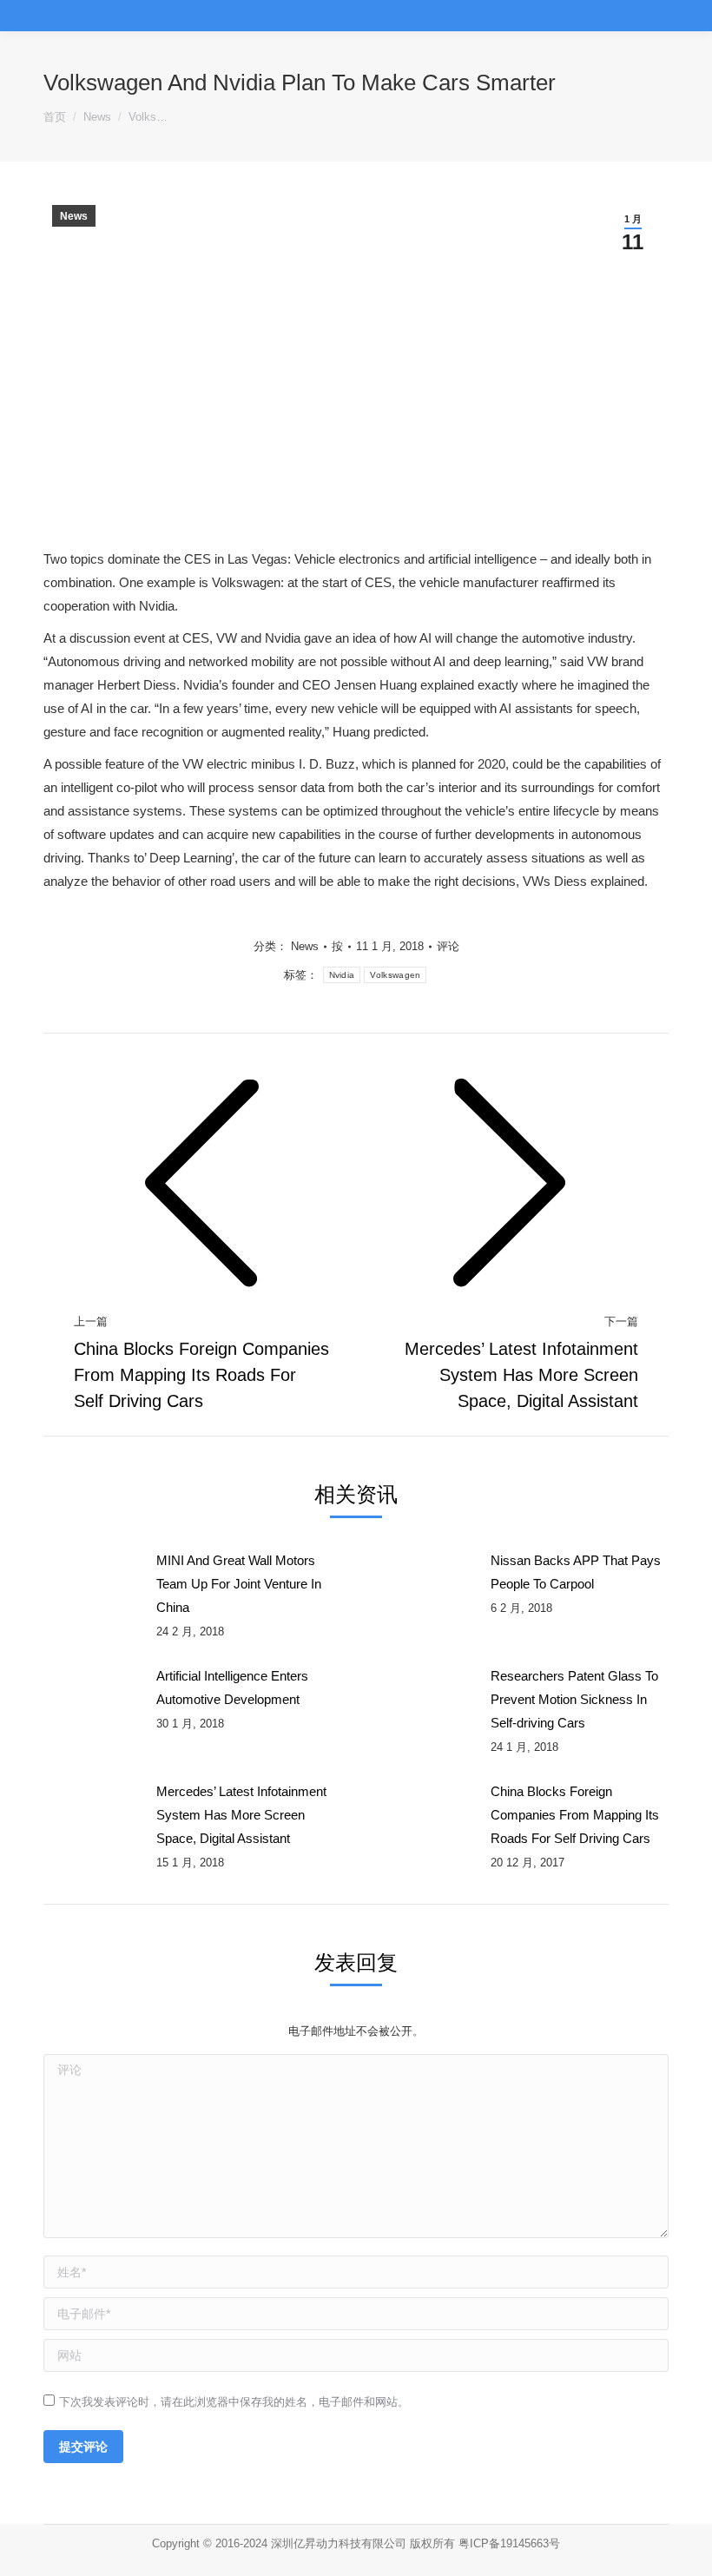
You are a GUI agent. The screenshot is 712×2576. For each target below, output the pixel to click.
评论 (448, 946)
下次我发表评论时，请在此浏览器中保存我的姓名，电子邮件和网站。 (234, 2402)
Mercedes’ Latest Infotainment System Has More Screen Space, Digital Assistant (241, 1815)
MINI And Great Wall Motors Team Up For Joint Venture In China (239, 1584)
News (74, 216)
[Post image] (91, 1588)
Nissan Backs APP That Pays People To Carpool (576, 1572)
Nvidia (342, 975)
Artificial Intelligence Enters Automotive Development (232, 1688)
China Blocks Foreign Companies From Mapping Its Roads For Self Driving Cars (575, 1815)
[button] (682, 13)
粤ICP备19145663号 (509, 2543)
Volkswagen (395, 975)
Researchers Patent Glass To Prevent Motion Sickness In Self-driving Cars (574, 1699)
